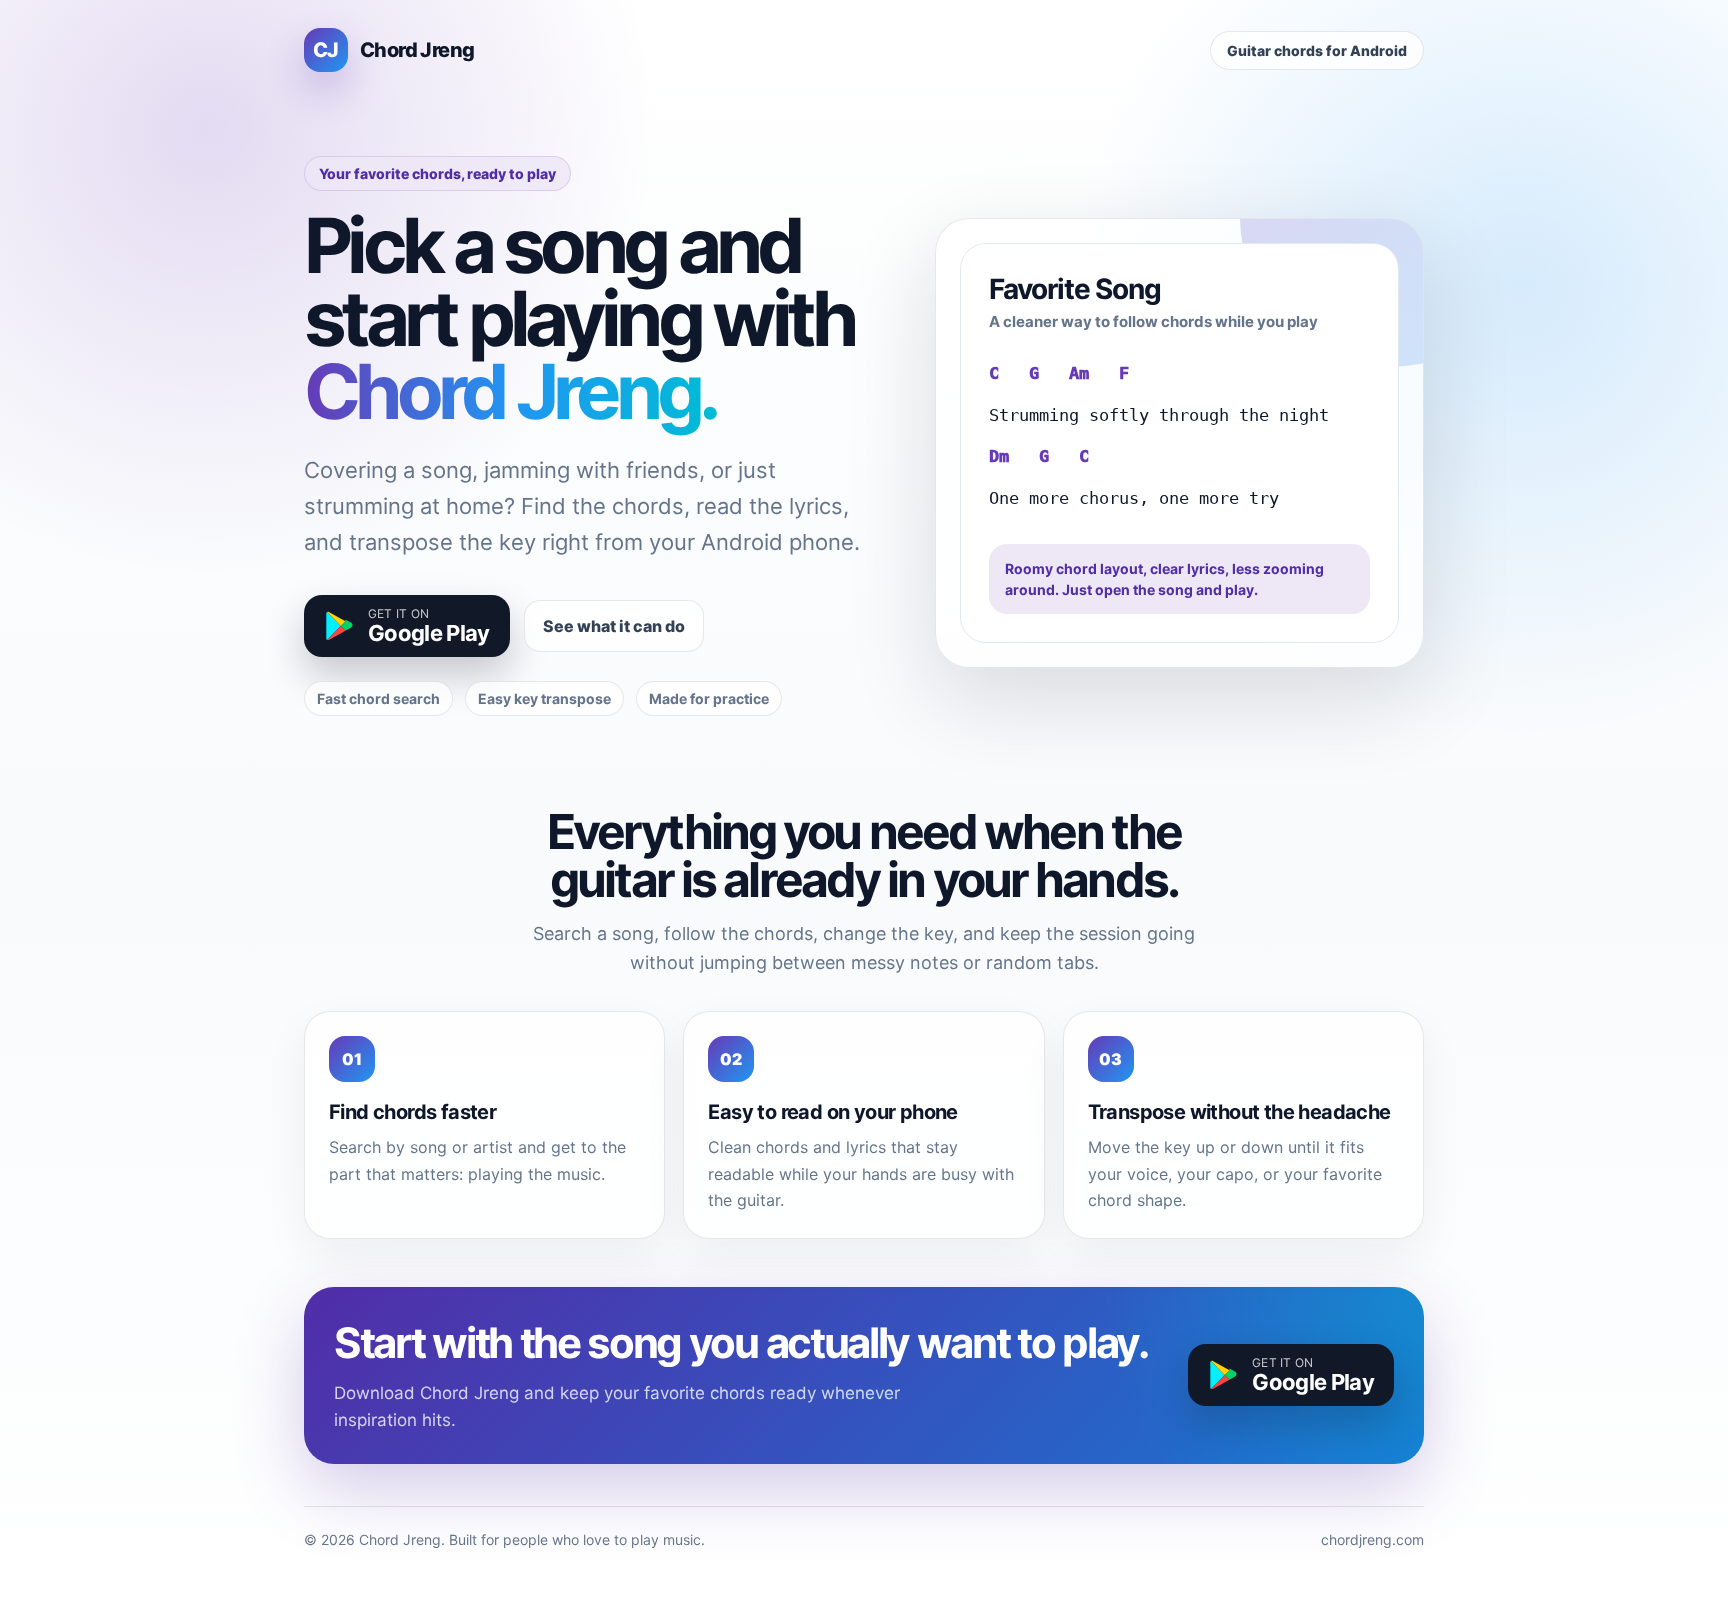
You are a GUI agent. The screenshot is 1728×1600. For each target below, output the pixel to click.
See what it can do (614, 626)
